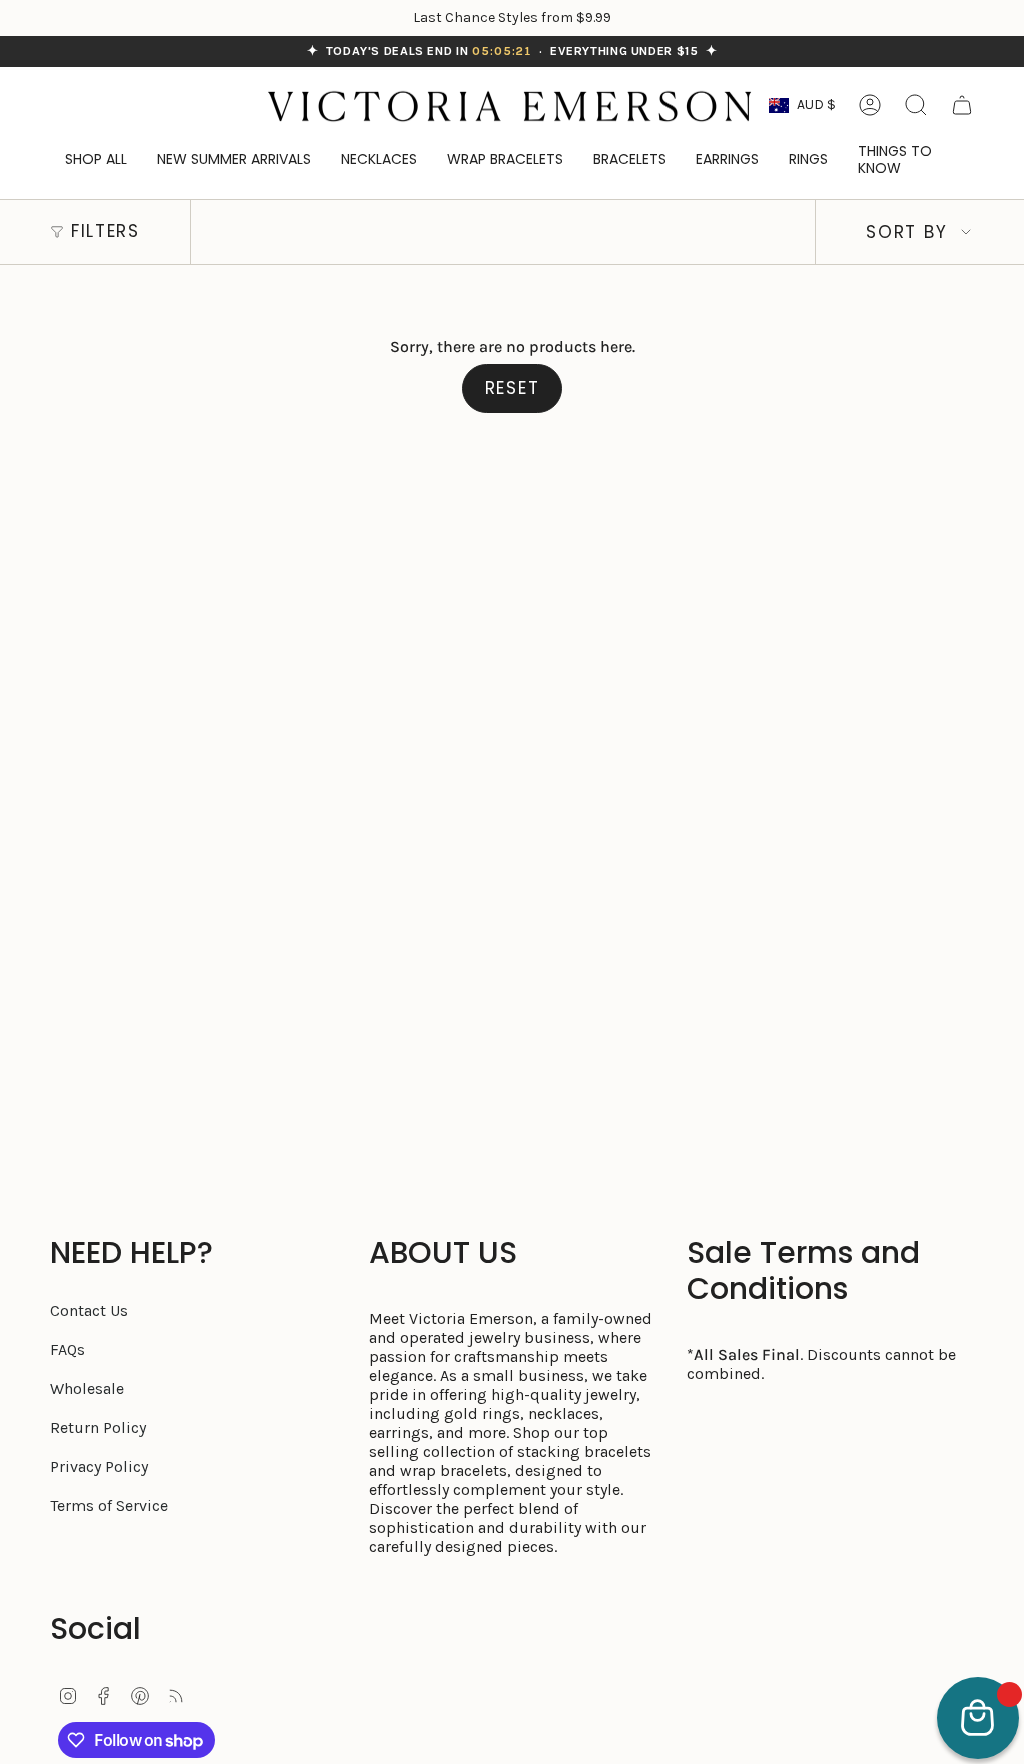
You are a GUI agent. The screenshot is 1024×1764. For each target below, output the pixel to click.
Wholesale (87, 1388)
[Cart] (962, 105)
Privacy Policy (99, 1466)
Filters (105, 231)
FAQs (67, 1349)
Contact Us (89, 1310)
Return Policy (98, 1427)
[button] (908, 161)
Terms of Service (109, 1505)
